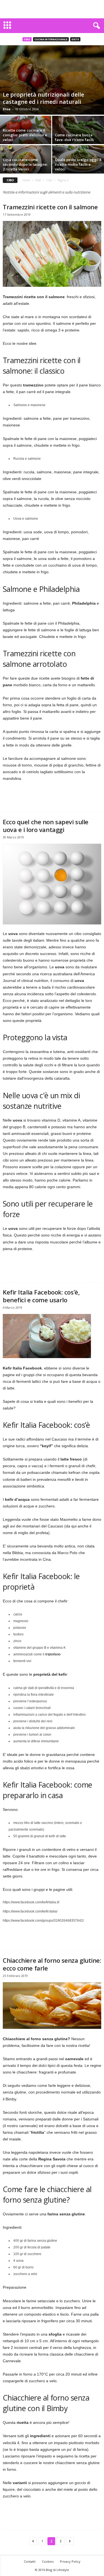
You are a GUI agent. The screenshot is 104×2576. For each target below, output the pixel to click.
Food (38, 180)
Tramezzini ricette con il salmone (50, 207)
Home (26, 180)
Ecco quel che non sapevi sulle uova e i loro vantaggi (46, 826)
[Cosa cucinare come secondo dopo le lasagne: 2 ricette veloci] (26, 163)
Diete (75, 39)
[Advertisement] (52, 9)
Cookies (48, 2561)
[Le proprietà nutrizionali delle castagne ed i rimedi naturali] (52, 80)
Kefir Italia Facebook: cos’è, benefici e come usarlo (41, 1296)
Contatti (30, 2561)
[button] (95, 26)
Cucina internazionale (51, 39)
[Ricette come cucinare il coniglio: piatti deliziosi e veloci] (26, 142)
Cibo (27, 39)
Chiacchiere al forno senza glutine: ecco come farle (52, 1964)
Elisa (7, 109)
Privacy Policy (70, 2561)
